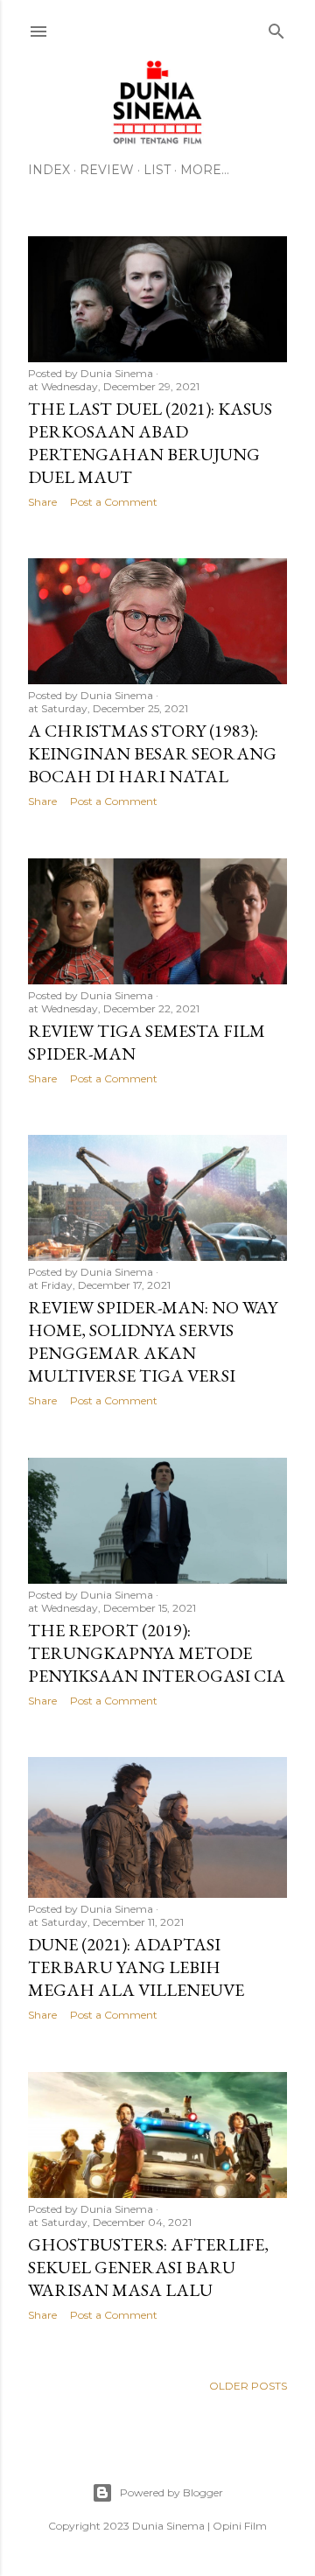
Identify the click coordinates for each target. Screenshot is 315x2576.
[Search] (276, 28)
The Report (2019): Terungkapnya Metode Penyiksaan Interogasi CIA (157, 1653)
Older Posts (248, 2386)
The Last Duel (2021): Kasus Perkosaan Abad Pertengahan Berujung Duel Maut (150, 443)
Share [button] (42, 502)
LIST (157, 170)
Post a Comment (114, 502)
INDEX (49, 170)
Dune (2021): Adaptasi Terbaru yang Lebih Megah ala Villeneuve (136, 1967)
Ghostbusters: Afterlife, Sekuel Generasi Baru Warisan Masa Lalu (148, 2267)
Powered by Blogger (171, 2492)
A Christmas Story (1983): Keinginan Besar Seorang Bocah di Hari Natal (152, 753)
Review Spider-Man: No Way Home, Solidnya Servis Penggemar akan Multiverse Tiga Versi (153, 1341)
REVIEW (107, 170)
